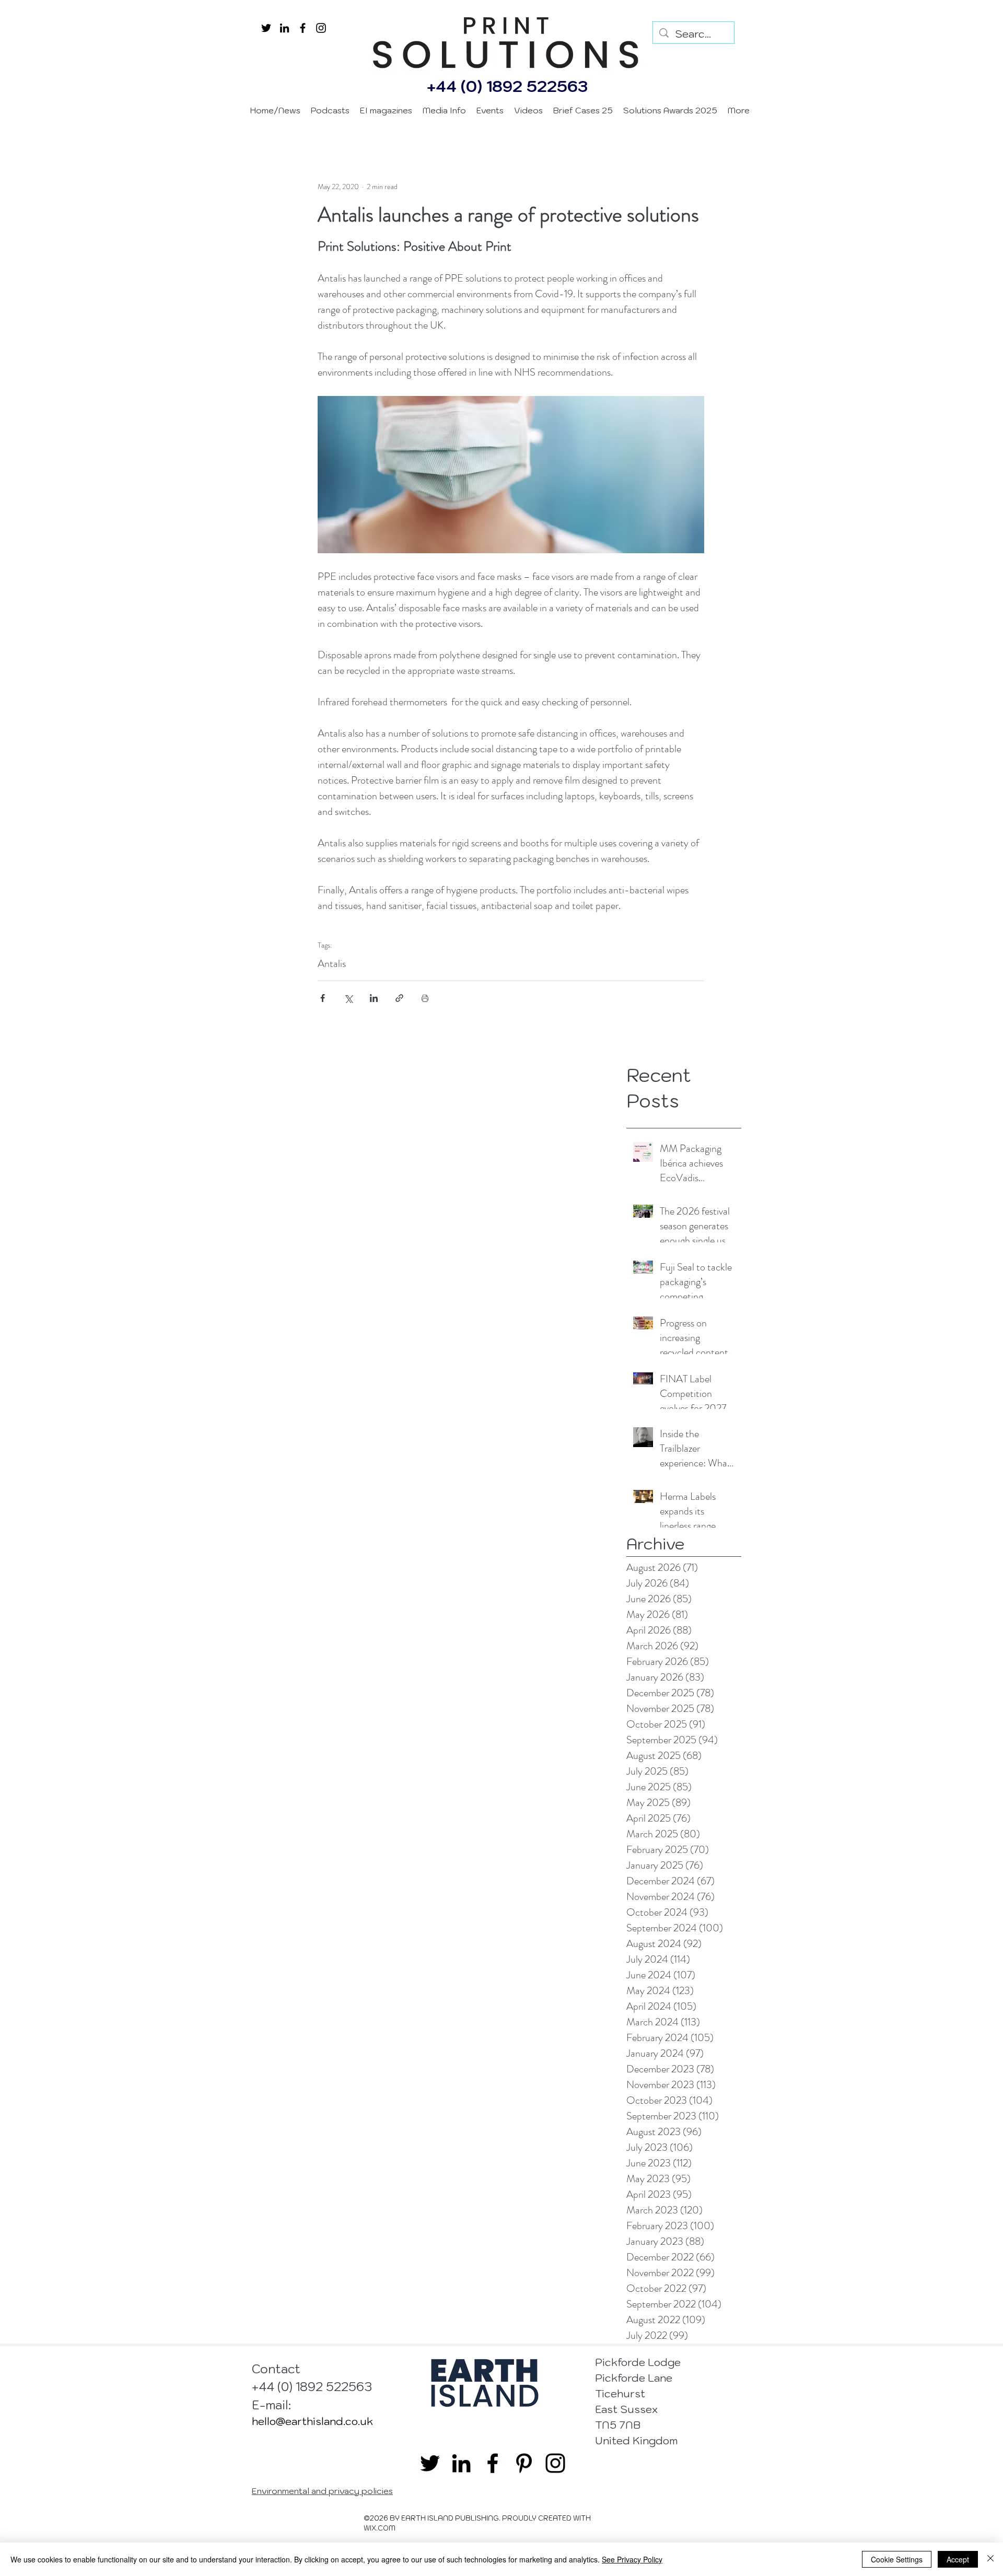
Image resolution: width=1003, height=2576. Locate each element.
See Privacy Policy (632, 2559)
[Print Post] (425, 998)
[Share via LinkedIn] (374, 998)
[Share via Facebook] (323, 998)
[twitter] (266, 28)
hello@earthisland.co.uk (312, 2421)
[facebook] (303, 28)
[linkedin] (284, 28)
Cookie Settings (897, 2559)
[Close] (990, 2559)
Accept (958, 2559)
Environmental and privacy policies (322, 2491)
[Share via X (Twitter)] (348, 998)
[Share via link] (399, 998)
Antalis (332, 964)
